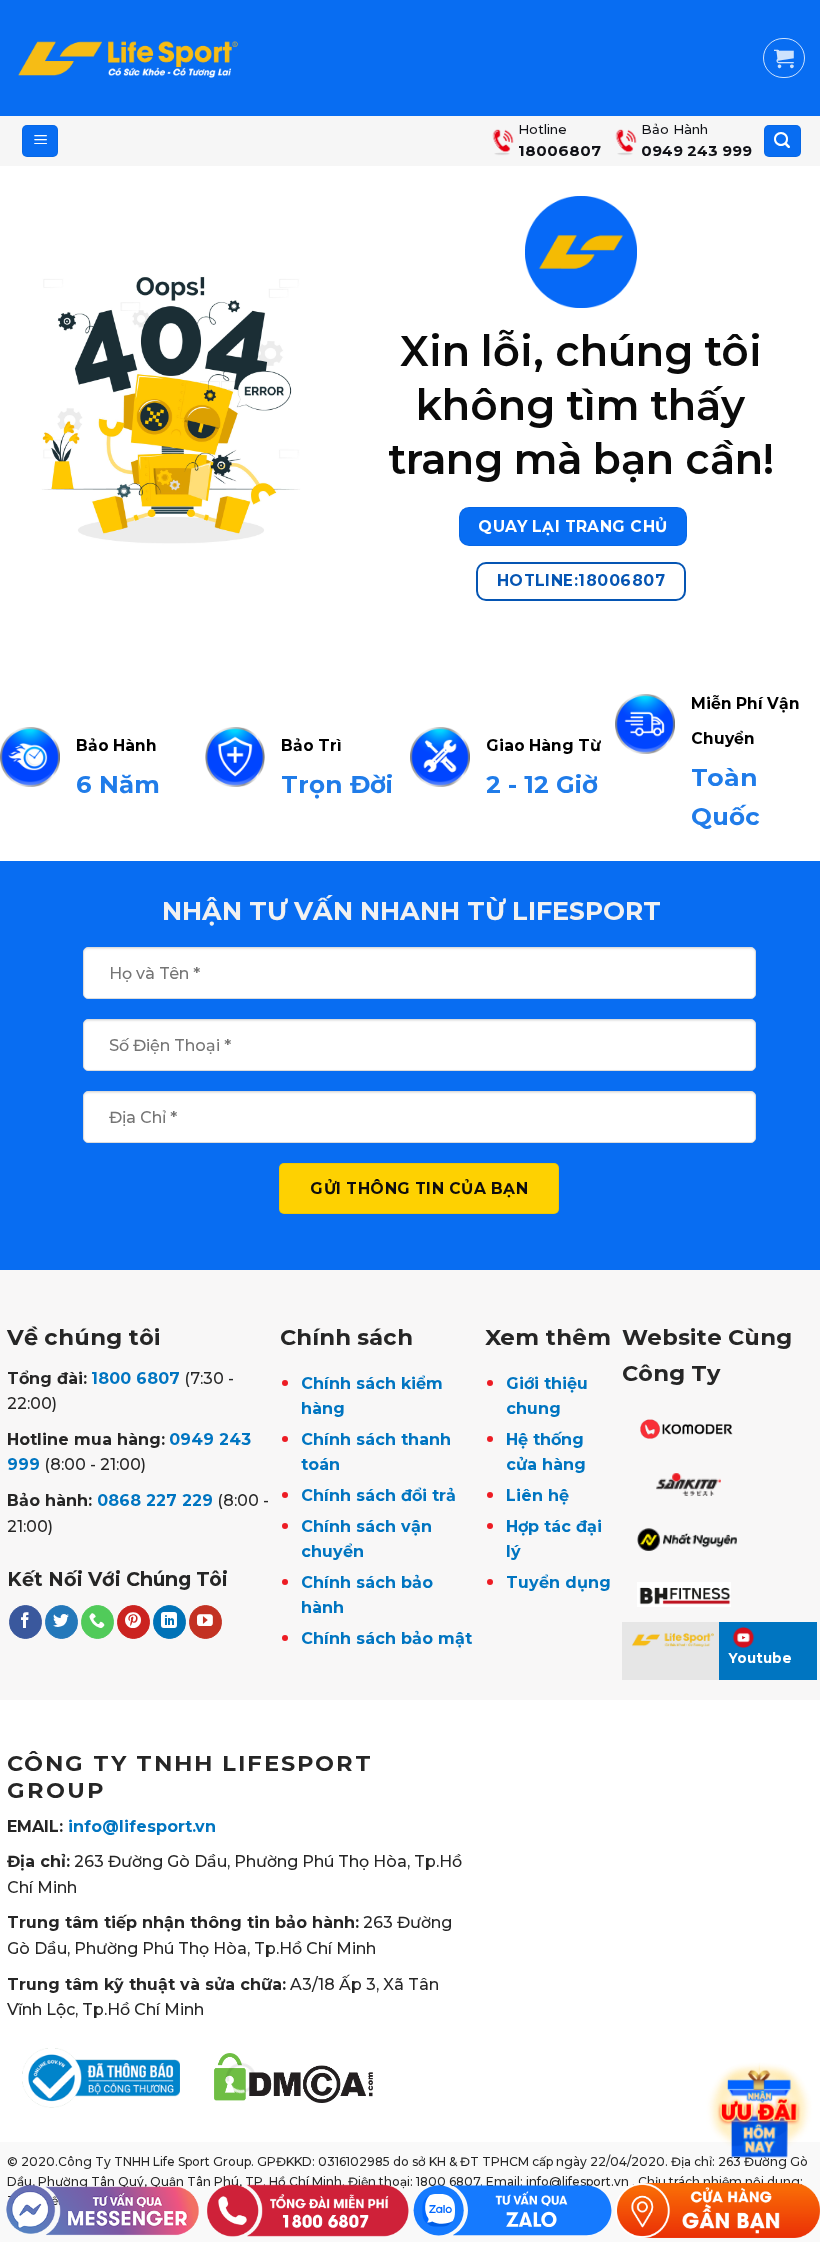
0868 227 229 (155, 1500)
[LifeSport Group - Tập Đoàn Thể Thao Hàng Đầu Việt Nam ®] (127, 58)
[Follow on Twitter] (61, 1622)
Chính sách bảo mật (386, 1638)
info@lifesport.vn (142, 1826)
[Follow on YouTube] (205, 1622)
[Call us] (97, 1622)
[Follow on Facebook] (25, 1622)
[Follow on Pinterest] (133, 1622)
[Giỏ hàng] (784, 58)
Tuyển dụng (558, 1582)
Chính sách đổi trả (378, 1495)
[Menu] (40, 141)
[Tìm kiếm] (782, 141)
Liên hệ (537, 1495)
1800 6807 (135, 1378)
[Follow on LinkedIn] (169, 1622)
